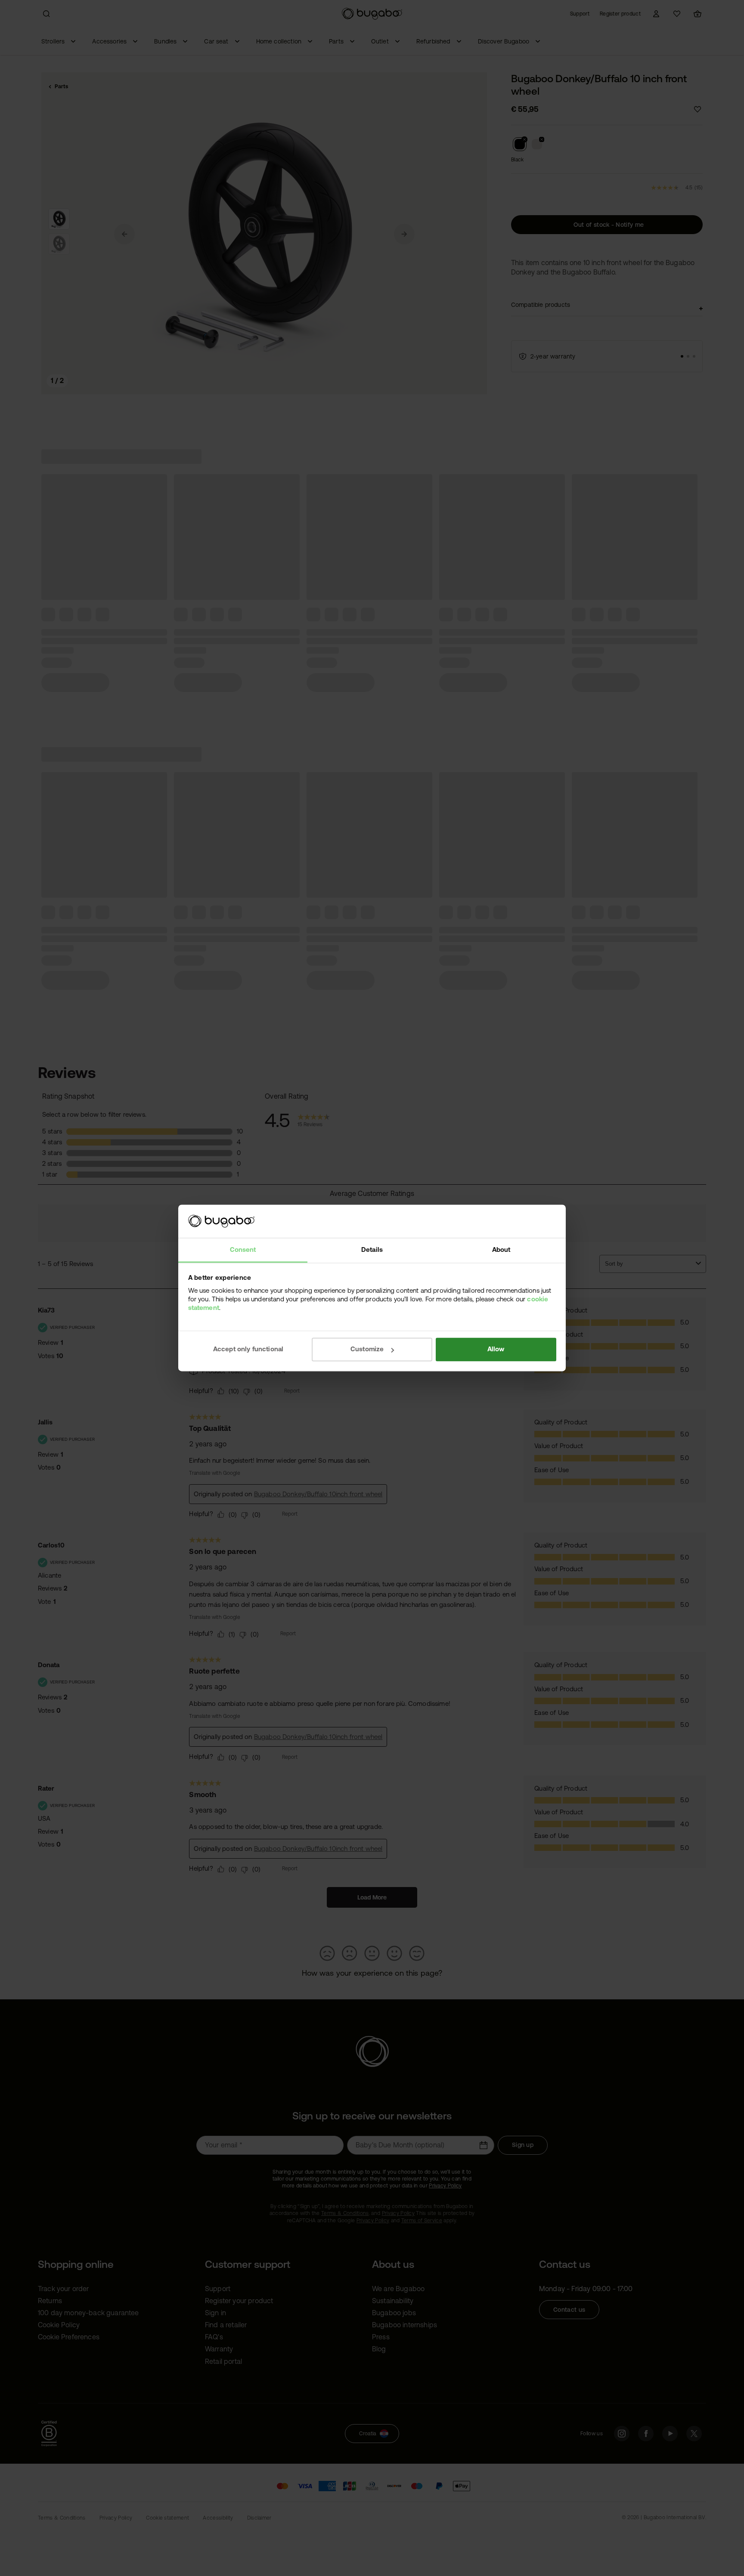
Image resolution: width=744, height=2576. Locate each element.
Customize (367, 1349)
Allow (496, 1349)
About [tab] (501, 1249)
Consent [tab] (243, 1249)
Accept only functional (248, 1349)
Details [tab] (372, 1249)
